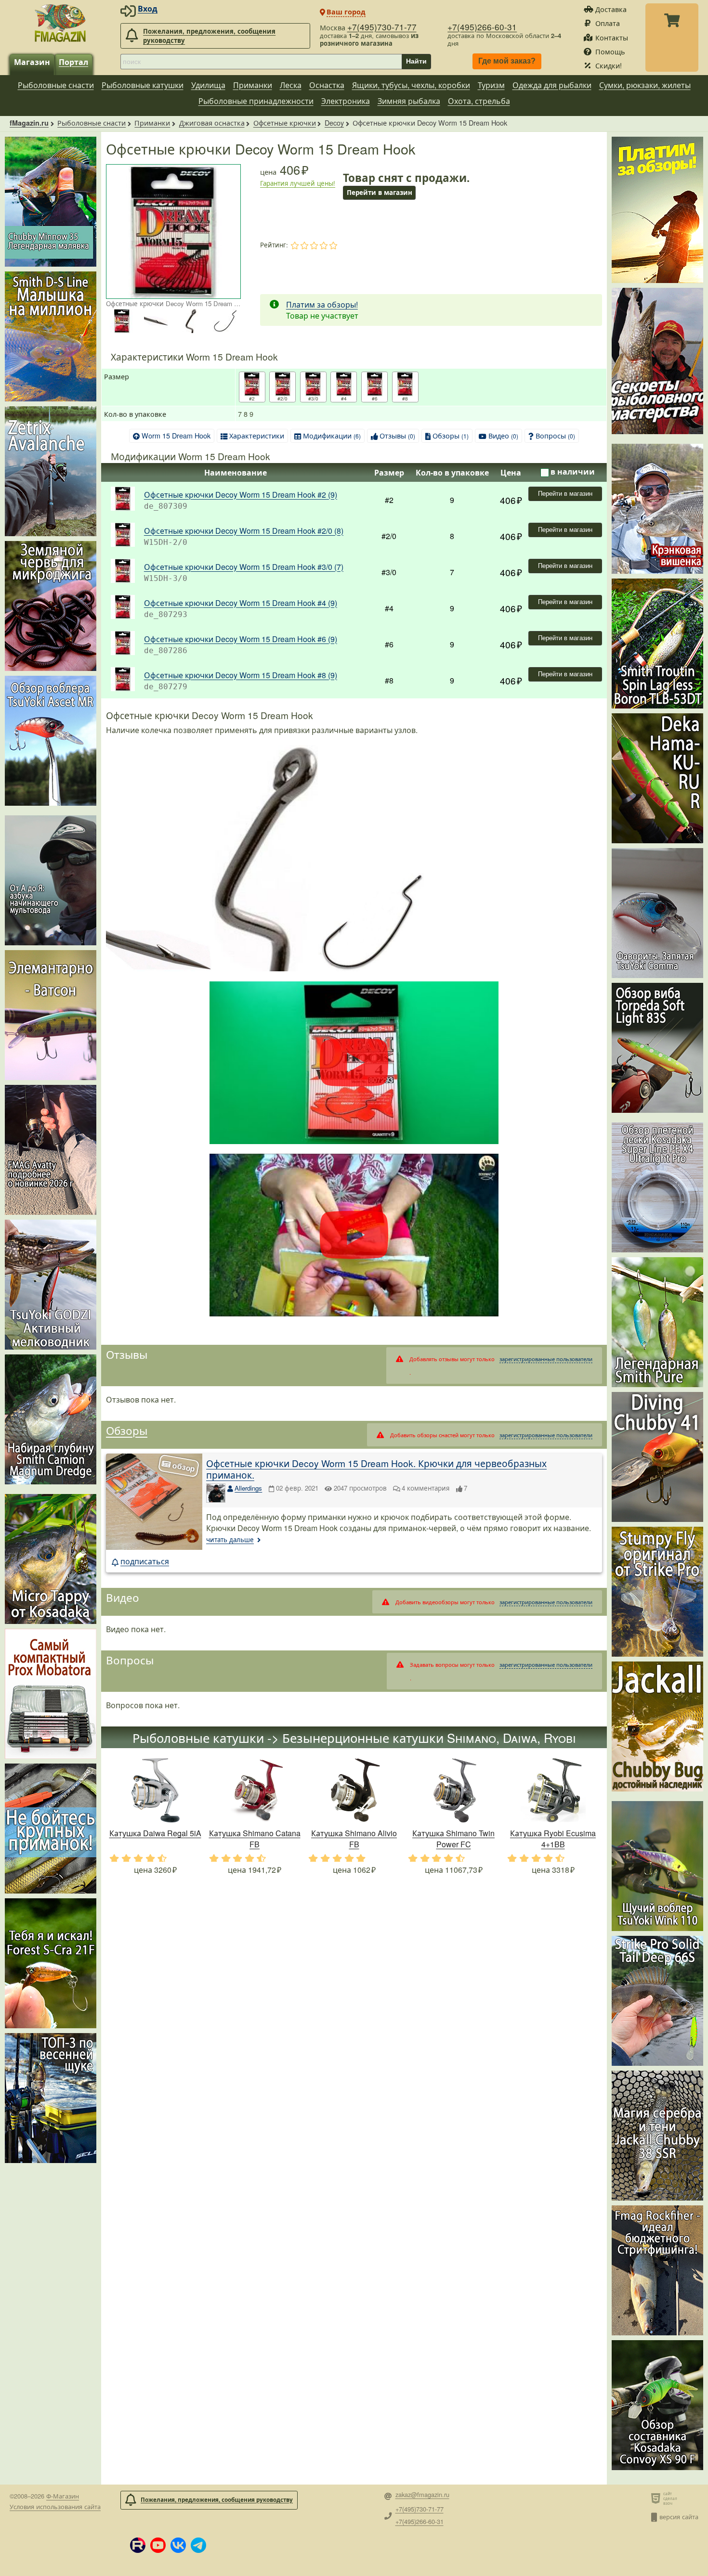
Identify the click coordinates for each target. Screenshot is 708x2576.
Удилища (208, 85)
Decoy (334, 122)
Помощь (610, 51)
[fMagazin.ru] (60, 23)
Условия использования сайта (55, 2506)
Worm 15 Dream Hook (176, 435)
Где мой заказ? (507, 61)
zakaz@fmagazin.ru (422, 2495)
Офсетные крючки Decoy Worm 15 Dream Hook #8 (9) (241, 675)
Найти (416, 61)
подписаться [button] (145, 1561)
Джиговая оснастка (212, 122)
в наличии (573, 471)
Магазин (32, 62)
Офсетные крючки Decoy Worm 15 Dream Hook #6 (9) (241, 639)
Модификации (332, 435)
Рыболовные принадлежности (256, 101)
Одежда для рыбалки (552, 85)
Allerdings (248, 1488)
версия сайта (679, 2517)
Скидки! (609, 65)
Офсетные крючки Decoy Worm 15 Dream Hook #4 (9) (241, 603)
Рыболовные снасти (56, 85)
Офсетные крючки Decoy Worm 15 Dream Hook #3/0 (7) (244, 567)
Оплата (608, 23)
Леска (291, 85)
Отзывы (397, 435)
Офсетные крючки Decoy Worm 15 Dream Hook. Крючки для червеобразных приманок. (376, 1469)
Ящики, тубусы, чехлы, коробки (411, 85)
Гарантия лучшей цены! (298, 183)
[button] (138, 2545)
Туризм (491, 85)
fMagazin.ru (29, 123)
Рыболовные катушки (143, 85)
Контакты (612, 37)
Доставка (611, 9)
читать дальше (230, 1539)
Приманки (253, 85)
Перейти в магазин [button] (380, 192)
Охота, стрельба (479, 101)
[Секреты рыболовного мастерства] (657, 361)
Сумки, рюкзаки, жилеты (645, 85)
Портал (73, 62)
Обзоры (451, 435)
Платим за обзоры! (322, 304)
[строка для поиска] (261, 62)
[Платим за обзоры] (657, 210)
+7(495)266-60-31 (482, 27)
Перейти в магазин (565, 494)
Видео (503, 435)
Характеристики (257, 435)
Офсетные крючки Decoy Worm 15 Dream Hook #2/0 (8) (244, 531)
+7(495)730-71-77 (382, 27)
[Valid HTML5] (657, 2498)
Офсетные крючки (285, 122)
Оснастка (327, 85)
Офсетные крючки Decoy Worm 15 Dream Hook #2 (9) (241, 495)
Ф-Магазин (63, 2496)
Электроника (346, 101)
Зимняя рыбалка (409, 101)
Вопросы (555, 435)
